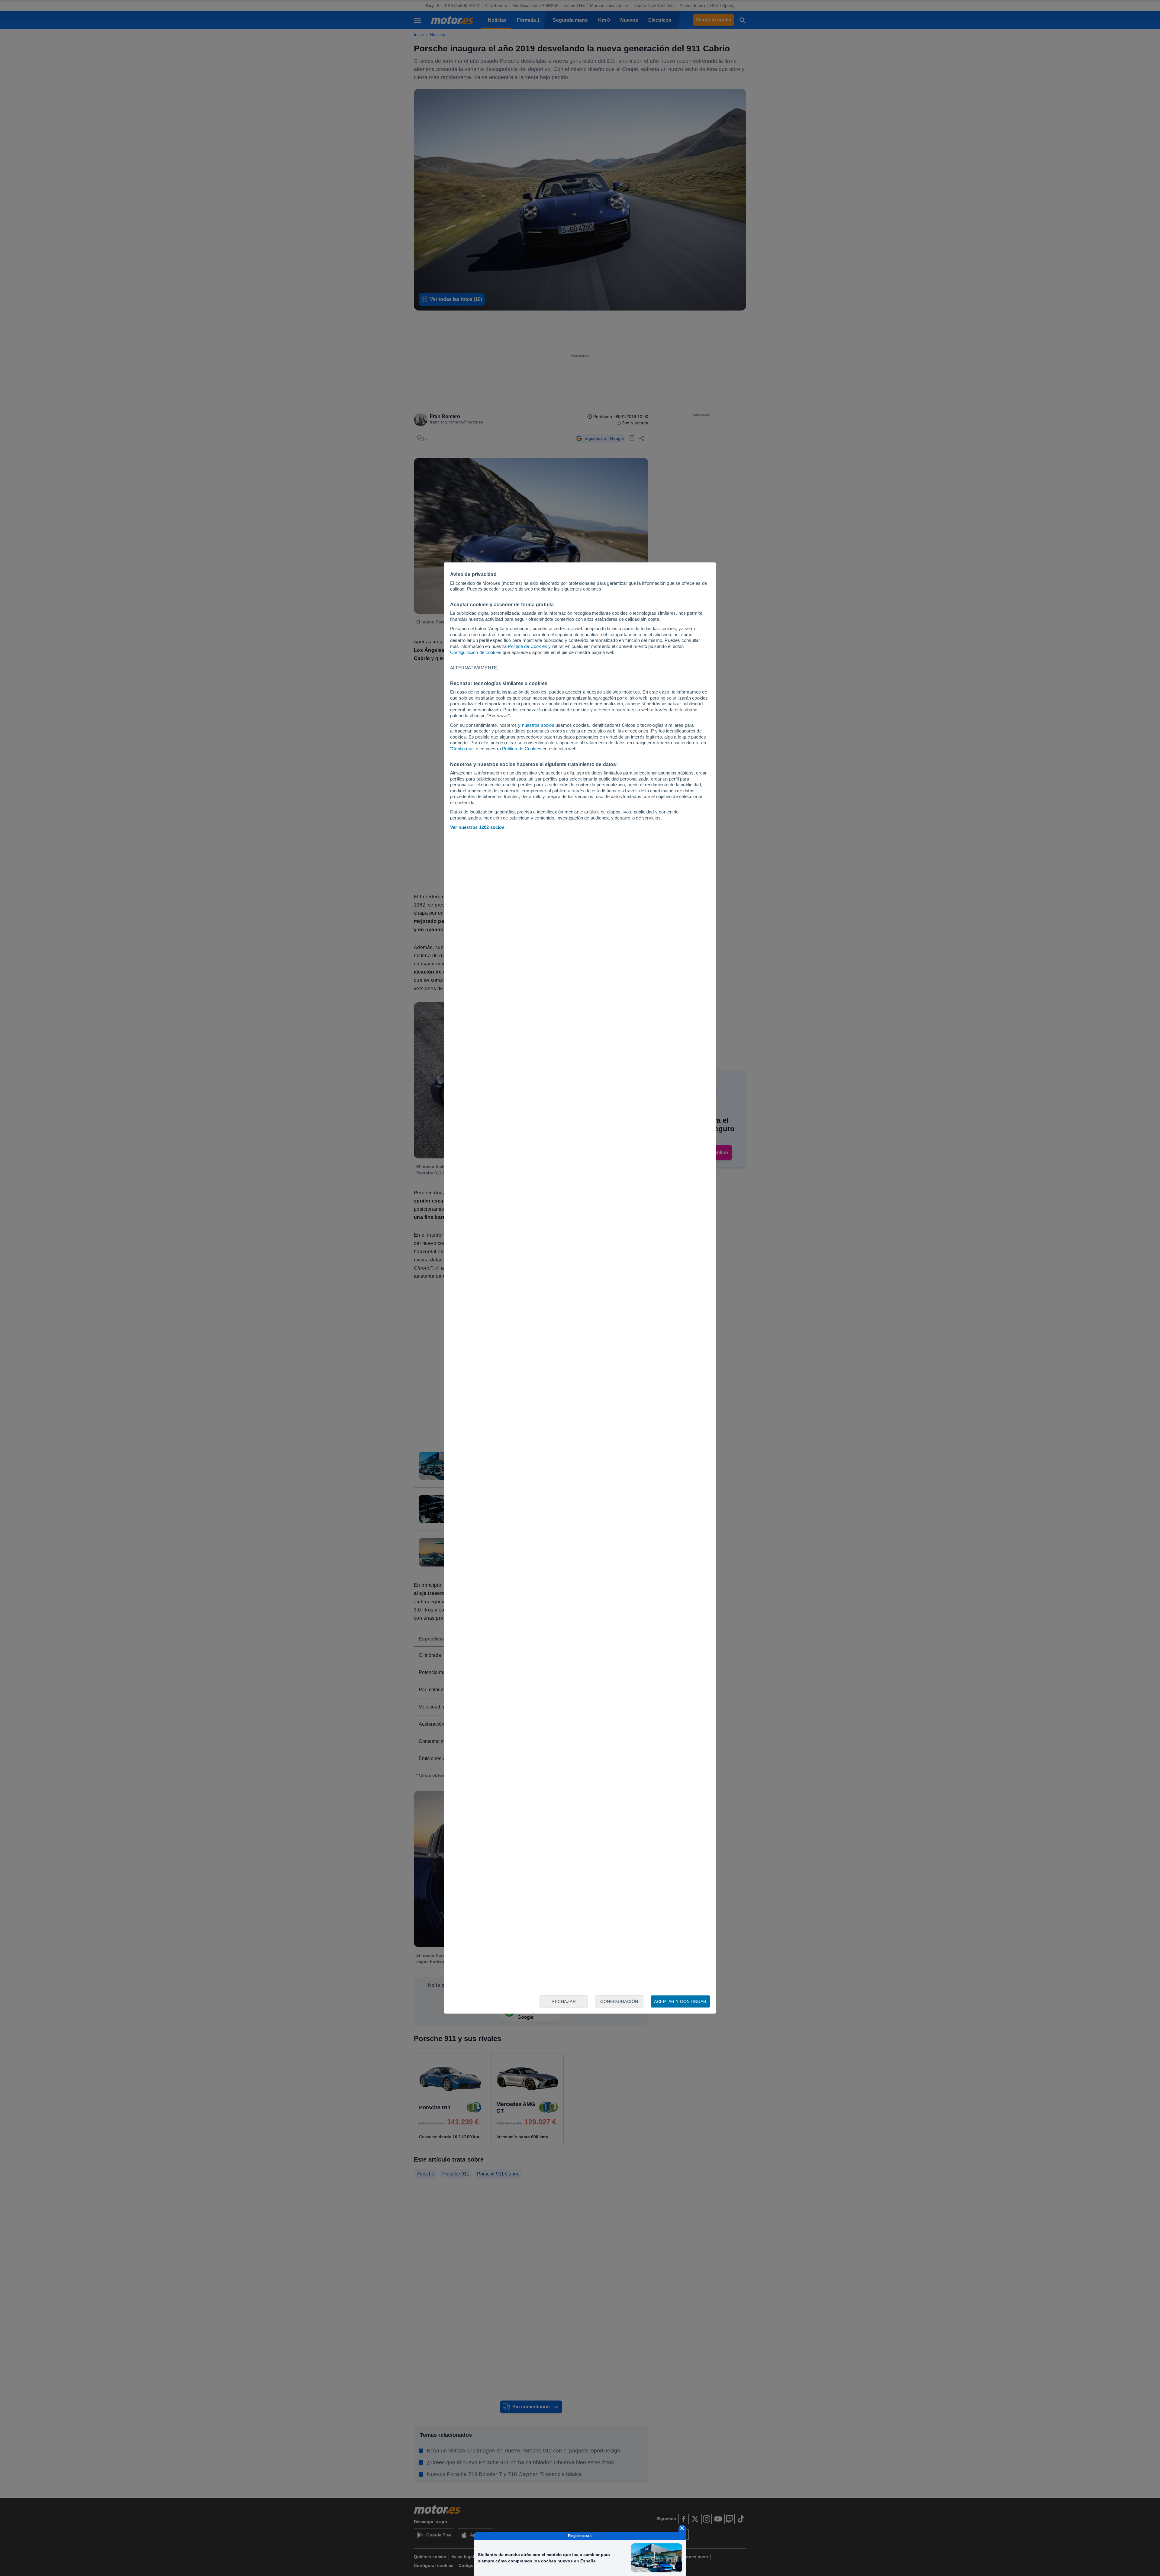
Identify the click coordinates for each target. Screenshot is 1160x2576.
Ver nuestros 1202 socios (477, 827)
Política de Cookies (527, 646)
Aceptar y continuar (680, 2001)
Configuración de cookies (476, 652)
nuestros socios (538, 725)
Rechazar (564, 2001)
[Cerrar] (682, 2528)
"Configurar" (462, 749)
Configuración (619, 2001)
